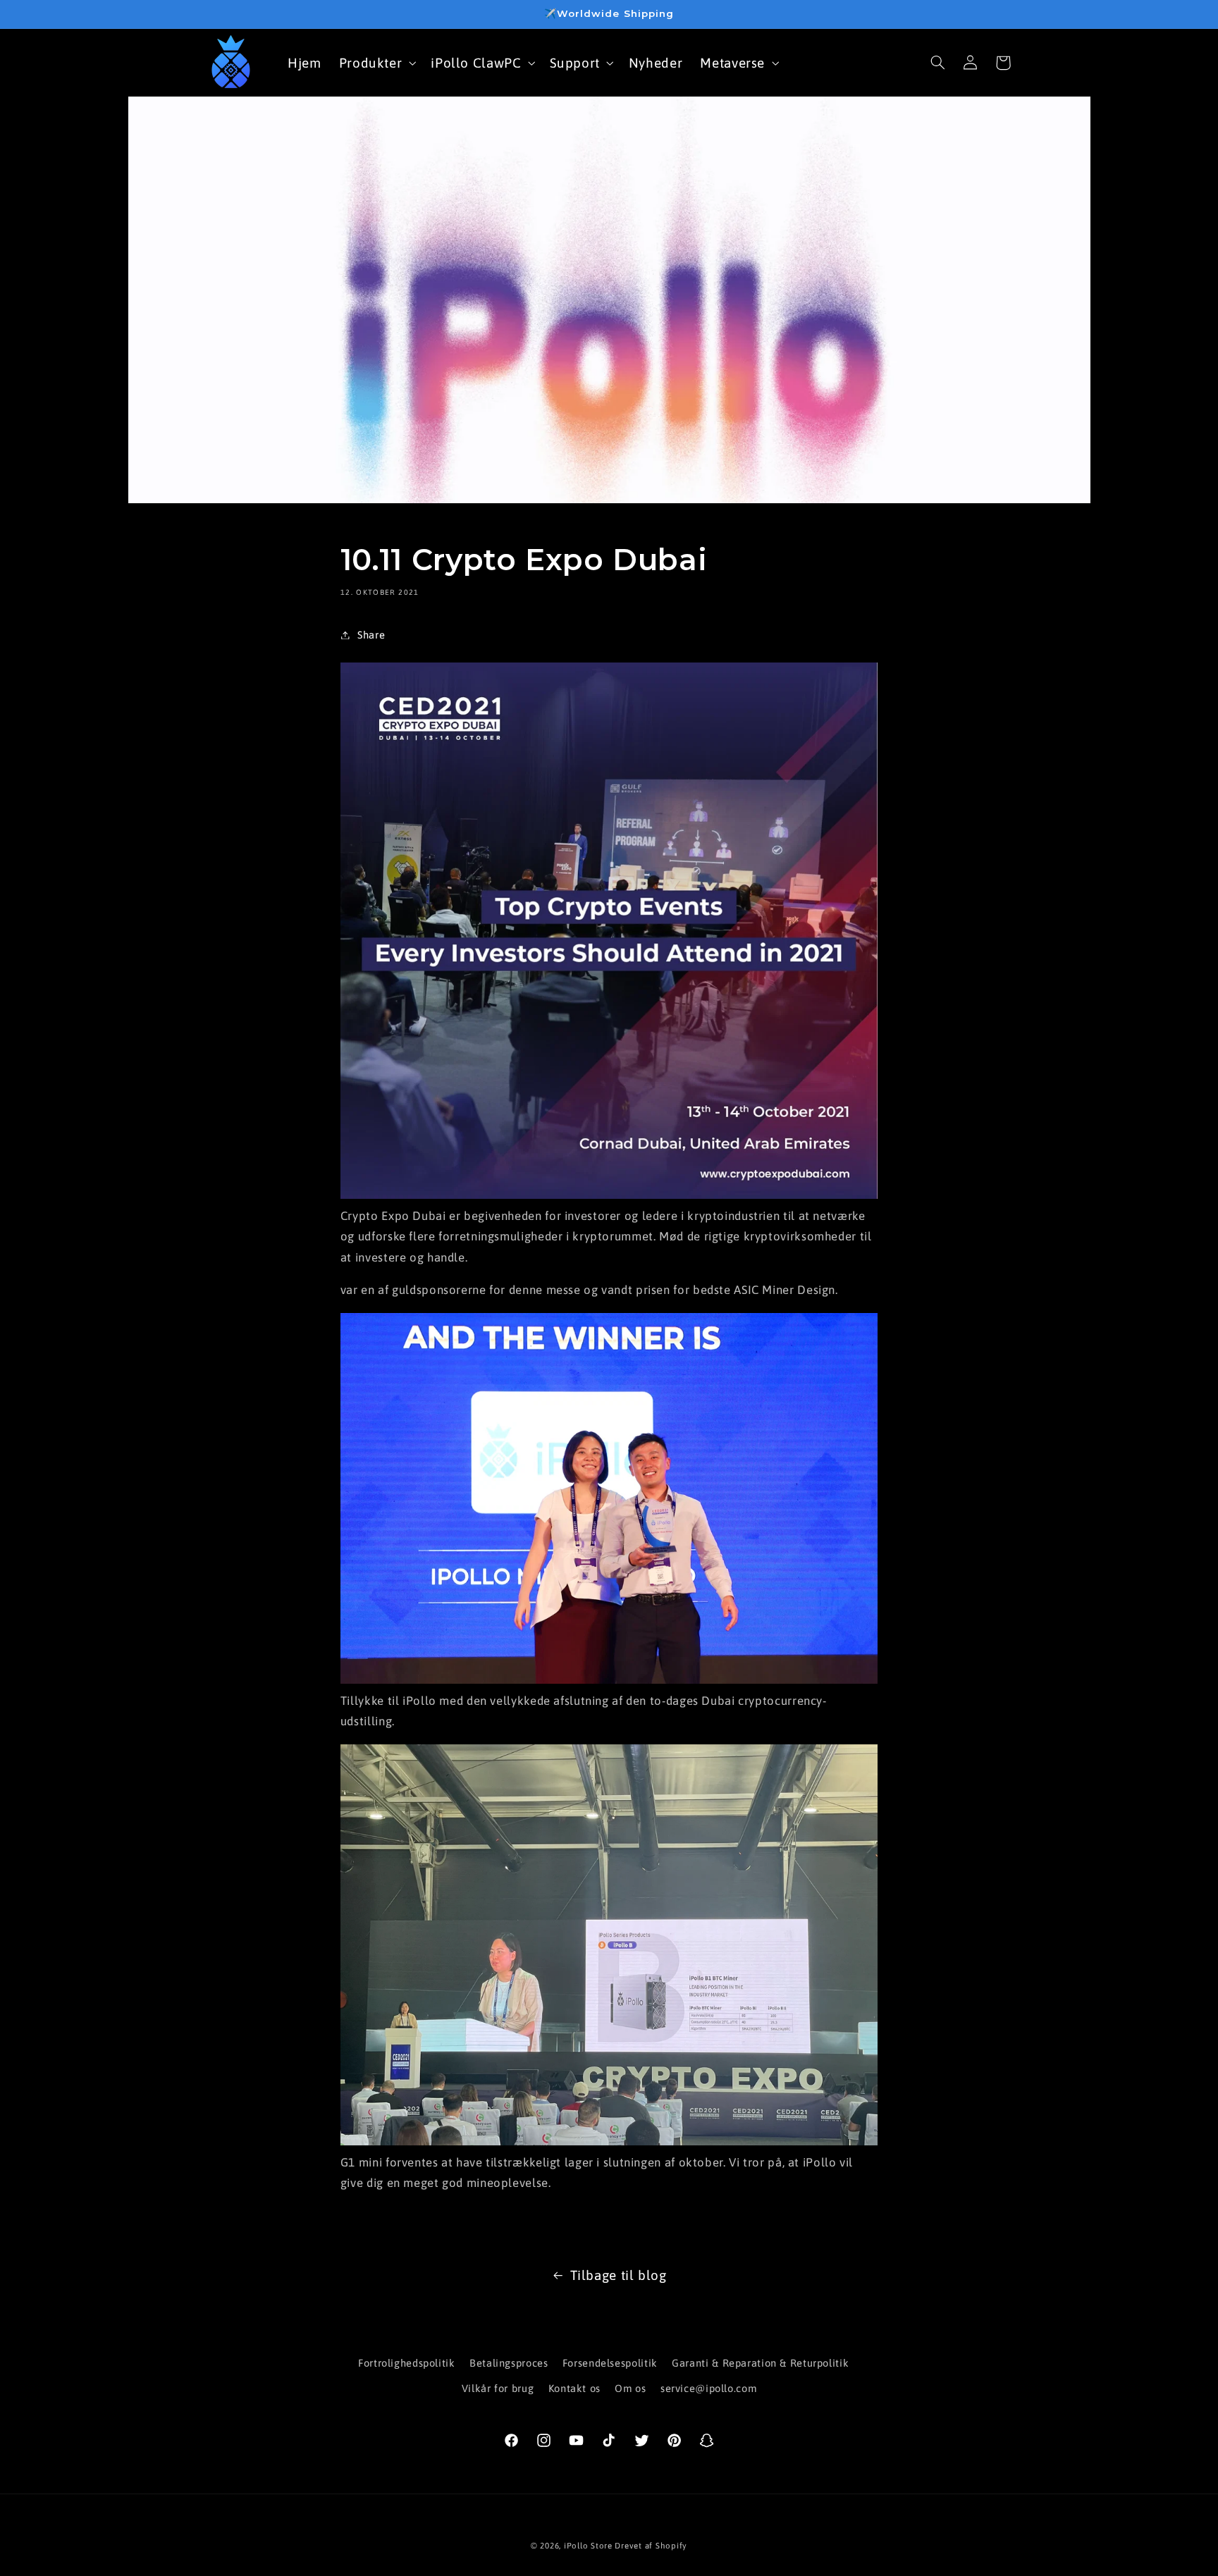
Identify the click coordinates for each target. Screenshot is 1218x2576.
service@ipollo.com (708, 2389)
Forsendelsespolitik (610, 2363)
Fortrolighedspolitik (407, 2363)
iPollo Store (588, 2545)
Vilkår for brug (498, 2389)
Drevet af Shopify (651, 2545)
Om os (630, 2389)
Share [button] (371, 635)
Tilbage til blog (619, 2275)
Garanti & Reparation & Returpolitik (760, 2363)
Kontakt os (574, 2389)
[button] (376, 62)
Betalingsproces (509, 2363)
